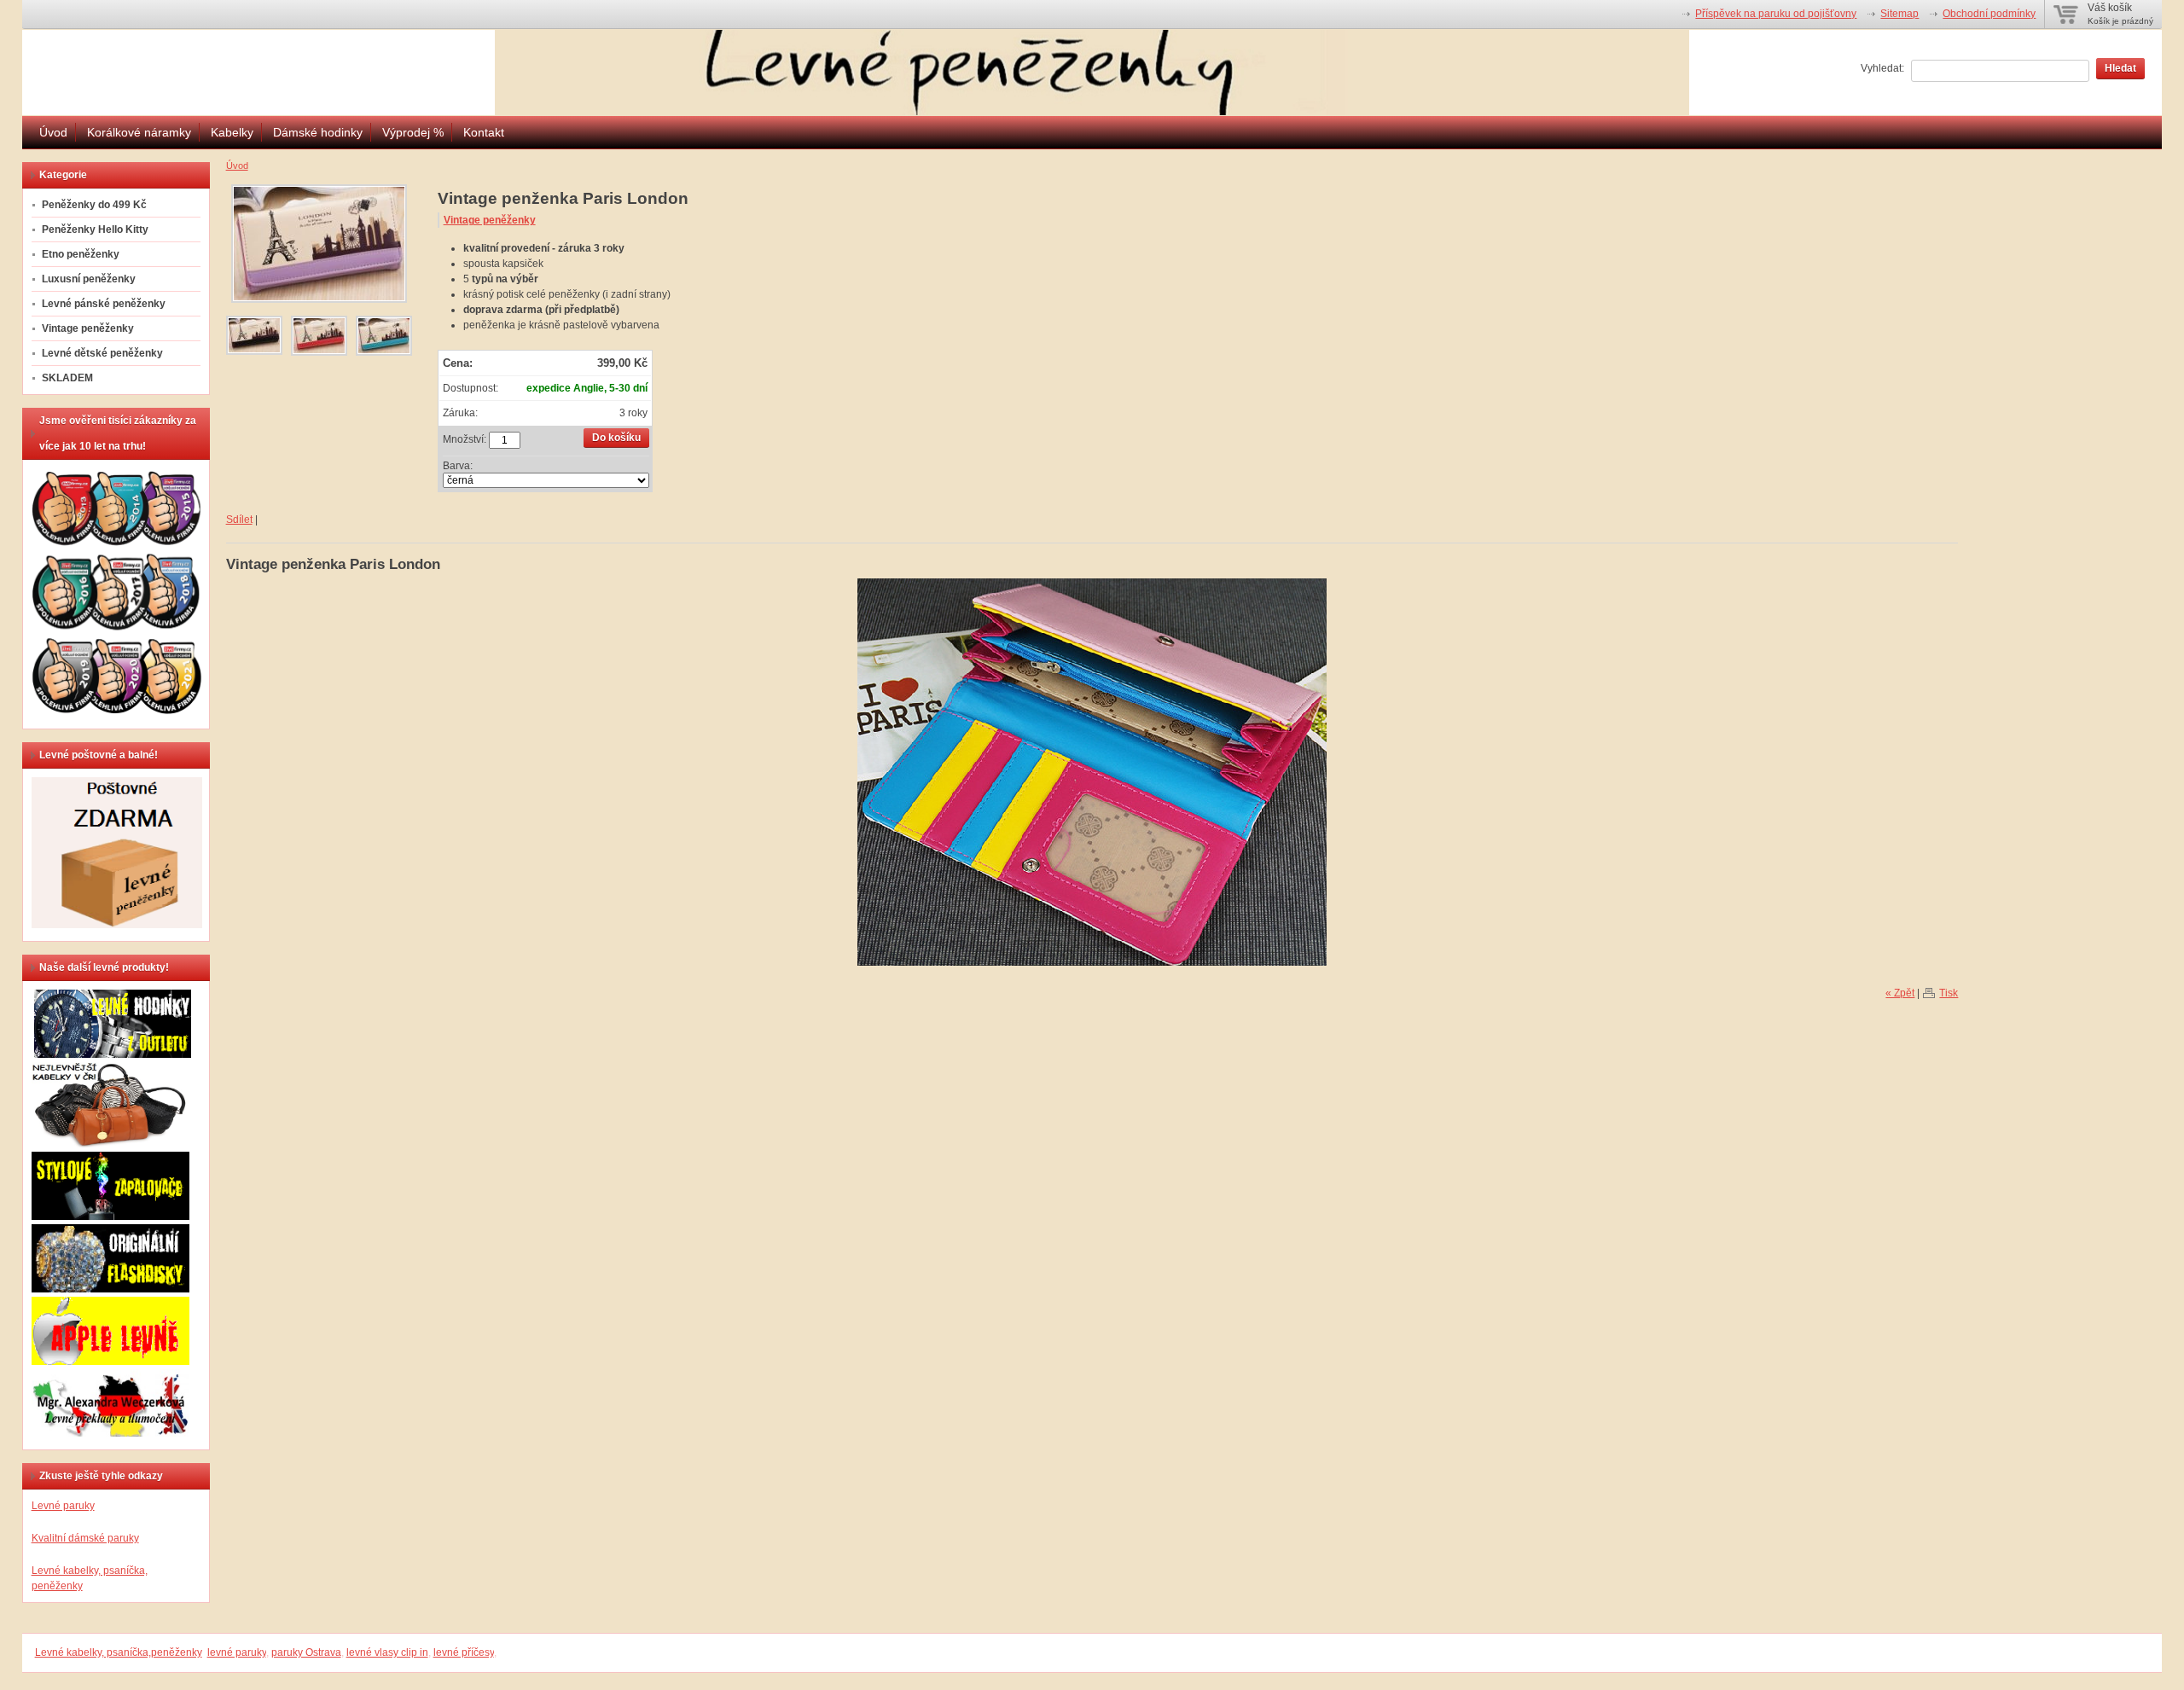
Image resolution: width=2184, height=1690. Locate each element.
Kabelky (232, 132)
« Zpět (1900, 993)
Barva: (458, 466)
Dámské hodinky (318, 132)
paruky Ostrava (306, 1652)
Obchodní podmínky (1989, 14)
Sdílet (239, 520)
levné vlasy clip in (387, 1652)
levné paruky (237, 1652)
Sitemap (1899, 14)
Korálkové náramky (139, 132)
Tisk (1949, 993)
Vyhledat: (1882, 68)
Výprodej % (413, 132)
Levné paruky (63, 1506)
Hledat (2120, 68)
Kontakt (484, 132)
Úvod (53, 132)
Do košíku (616, 438)
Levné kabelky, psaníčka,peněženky (119, 1652)
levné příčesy (464, 1652)
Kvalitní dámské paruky (85, 1538)
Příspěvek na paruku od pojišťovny (1776, 14)
